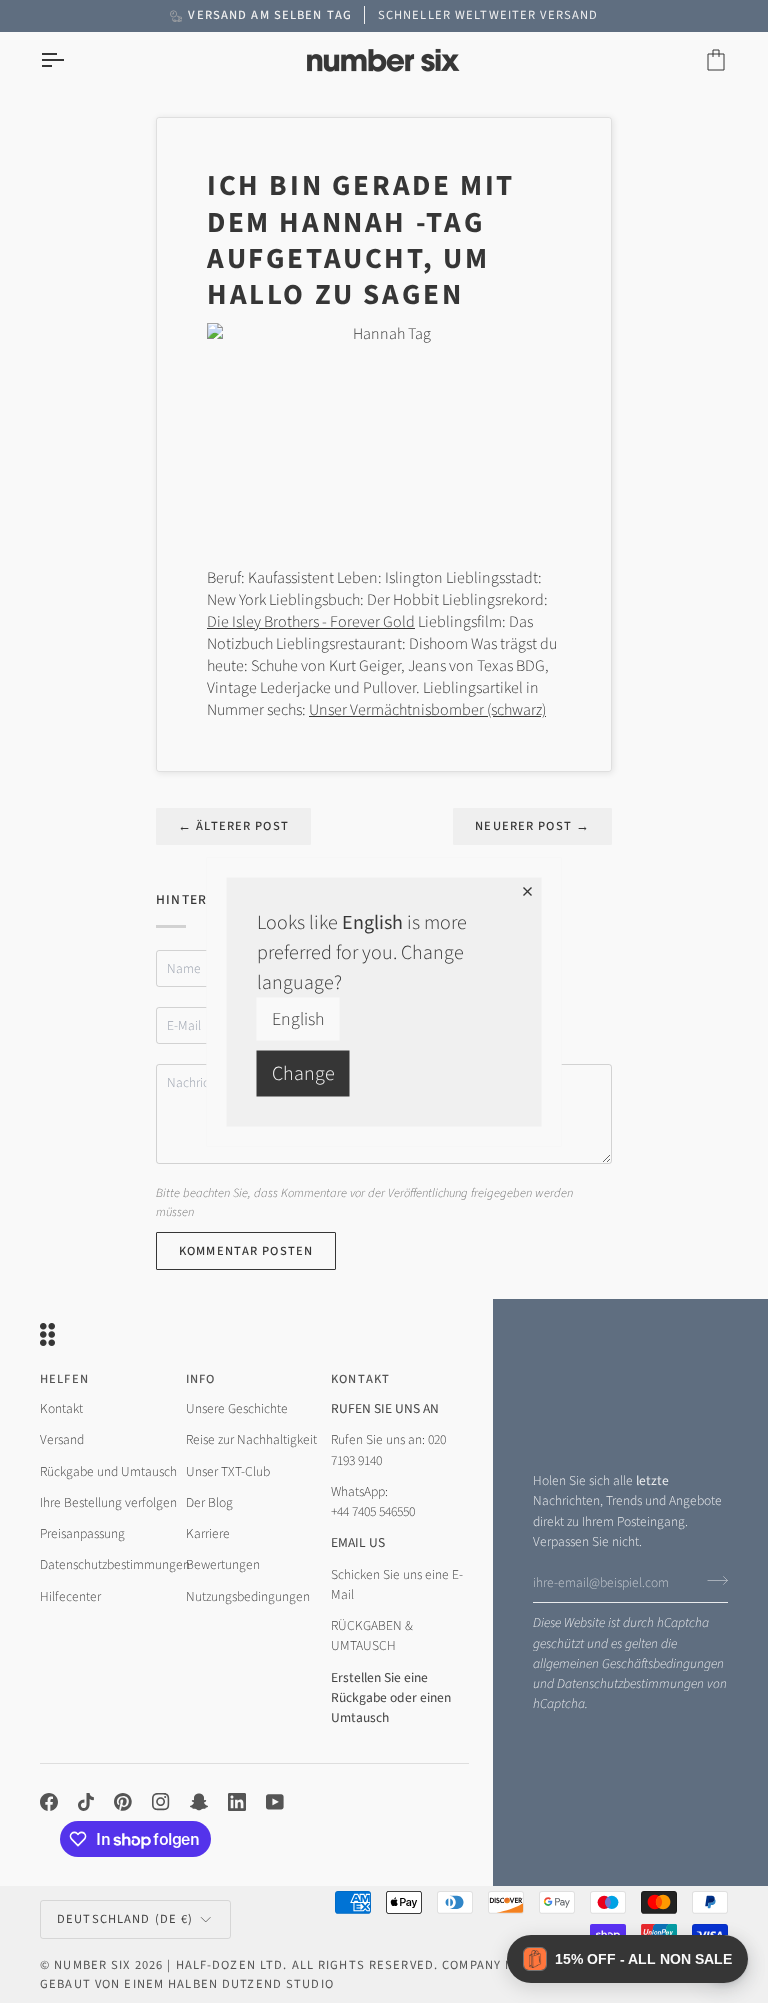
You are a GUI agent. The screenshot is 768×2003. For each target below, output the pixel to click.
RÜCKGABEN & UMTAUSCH (372, 1635)
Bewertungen (223, 1564)
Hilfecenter (70, 1596)
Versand (62, 1439)
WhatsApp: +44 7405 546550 (373, 1501)
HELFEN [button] (64, 1379)
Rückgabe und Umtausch (108, 1471)
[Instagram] (161, 1802)
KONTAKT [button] (360, 1379)
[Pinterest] (123, 1802)
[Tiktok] (86, 1802)
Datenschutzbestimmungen (630, 1683)
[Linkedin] (237, 1802)
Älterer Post (233, 826)
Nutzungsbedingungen (248, 1596)
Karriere (208, 1533)
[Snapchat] (199, 1802)
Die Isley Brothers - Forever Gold (311, 622)
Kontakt (61, 1408)
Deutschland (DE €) (125, 1919)
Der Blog (209, 1502)
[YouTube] (275, 1802)
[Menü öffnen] (70, 60)
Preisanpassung (82, 1533)
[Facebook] (49, 1802)
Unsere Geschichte (237, 1408)
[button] (627, 1959)
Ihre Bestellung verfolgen (108, 1502)
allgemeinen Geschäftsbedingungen (628, 1663)
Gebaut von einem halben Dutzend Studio (187, 1984)
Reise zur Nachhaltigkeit (251, 1439)
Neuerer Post (532, 826)
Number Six (92, 1965)
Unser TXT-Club (228, 1471)
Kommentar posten (246, 1251)
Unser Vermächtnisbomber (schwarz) (427, 710)
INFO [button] (201, 1379)
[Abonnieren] (711, 1580)
